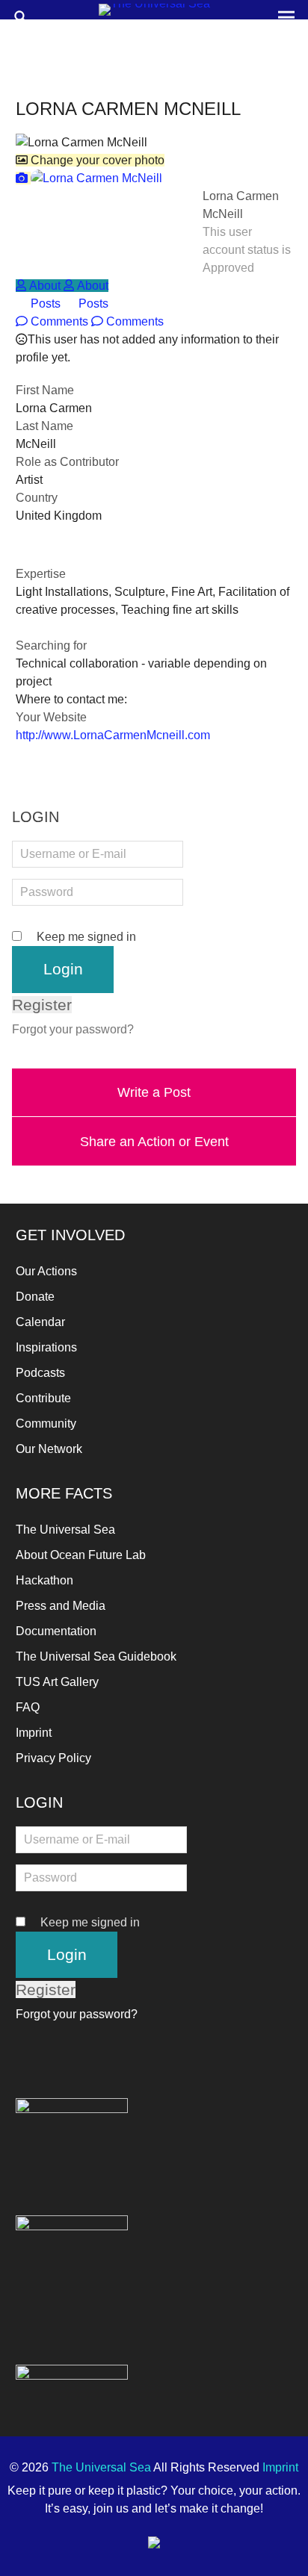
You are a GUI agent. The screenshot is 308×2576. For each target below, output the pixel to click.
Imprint (34, 1733)
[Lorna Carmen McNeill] (89, 178)
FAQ (28, 1707)
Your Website (51, 717)
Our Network (49, 1449)
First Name (45, 390)
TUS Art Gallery (57, 1682)
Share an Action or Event (154, 1141)
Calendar (40, 1322)
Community (46, 1424)
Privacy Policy (53, 1758)
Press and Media (61, 1606)
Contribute (43, 1398)
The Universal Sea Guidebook (96, 1656)
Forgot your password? (73, 1029)
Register (42, 1005)
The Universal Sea (65, 1530)
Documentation (56, 1631)
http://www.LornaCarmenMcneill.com (113, 735)
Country (37, 498)
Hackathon (44, 1580)
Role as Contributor (67, 462)
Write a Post (154, 1092)
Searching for (51, 645)
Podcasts (40, 1373)
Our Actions (46, 1271)
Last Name (44, 426)
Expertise (41, 574)
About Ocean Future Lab (81, 1555)
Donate (35, 1297)
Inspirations (46, 1347)
